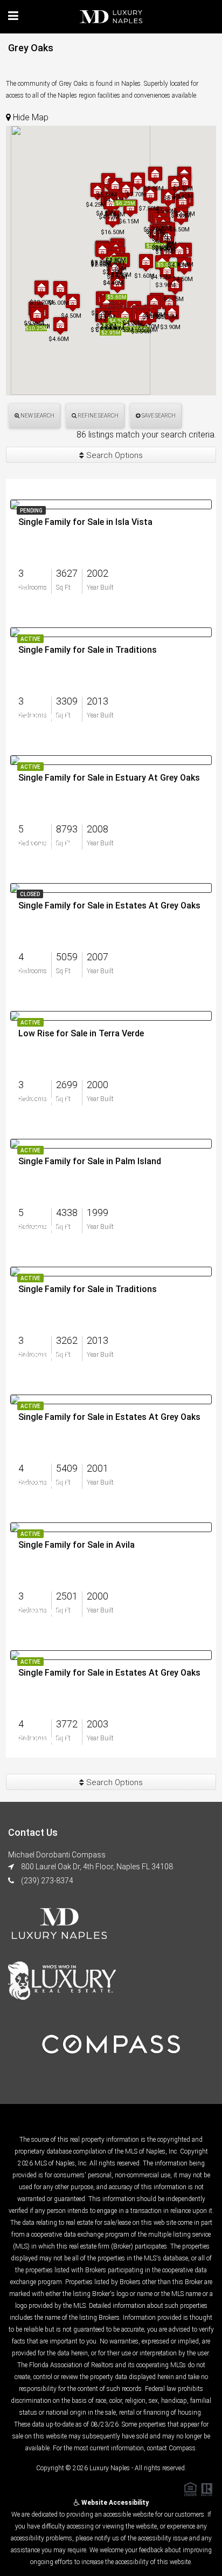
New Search (37, 416)
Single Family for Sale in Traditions (88, 650)
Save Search (158, 416)
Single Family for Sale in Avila (77, 1545)
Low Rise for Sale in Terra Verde (81, 1034)
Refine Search (98, 416)
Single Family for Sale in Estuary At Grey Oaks (109, 778)
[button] (37, 315)
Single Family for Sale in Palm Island (90, 1161)
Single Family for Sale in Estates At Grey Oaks (109, 906)
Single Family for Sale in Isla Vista (85, 522)
